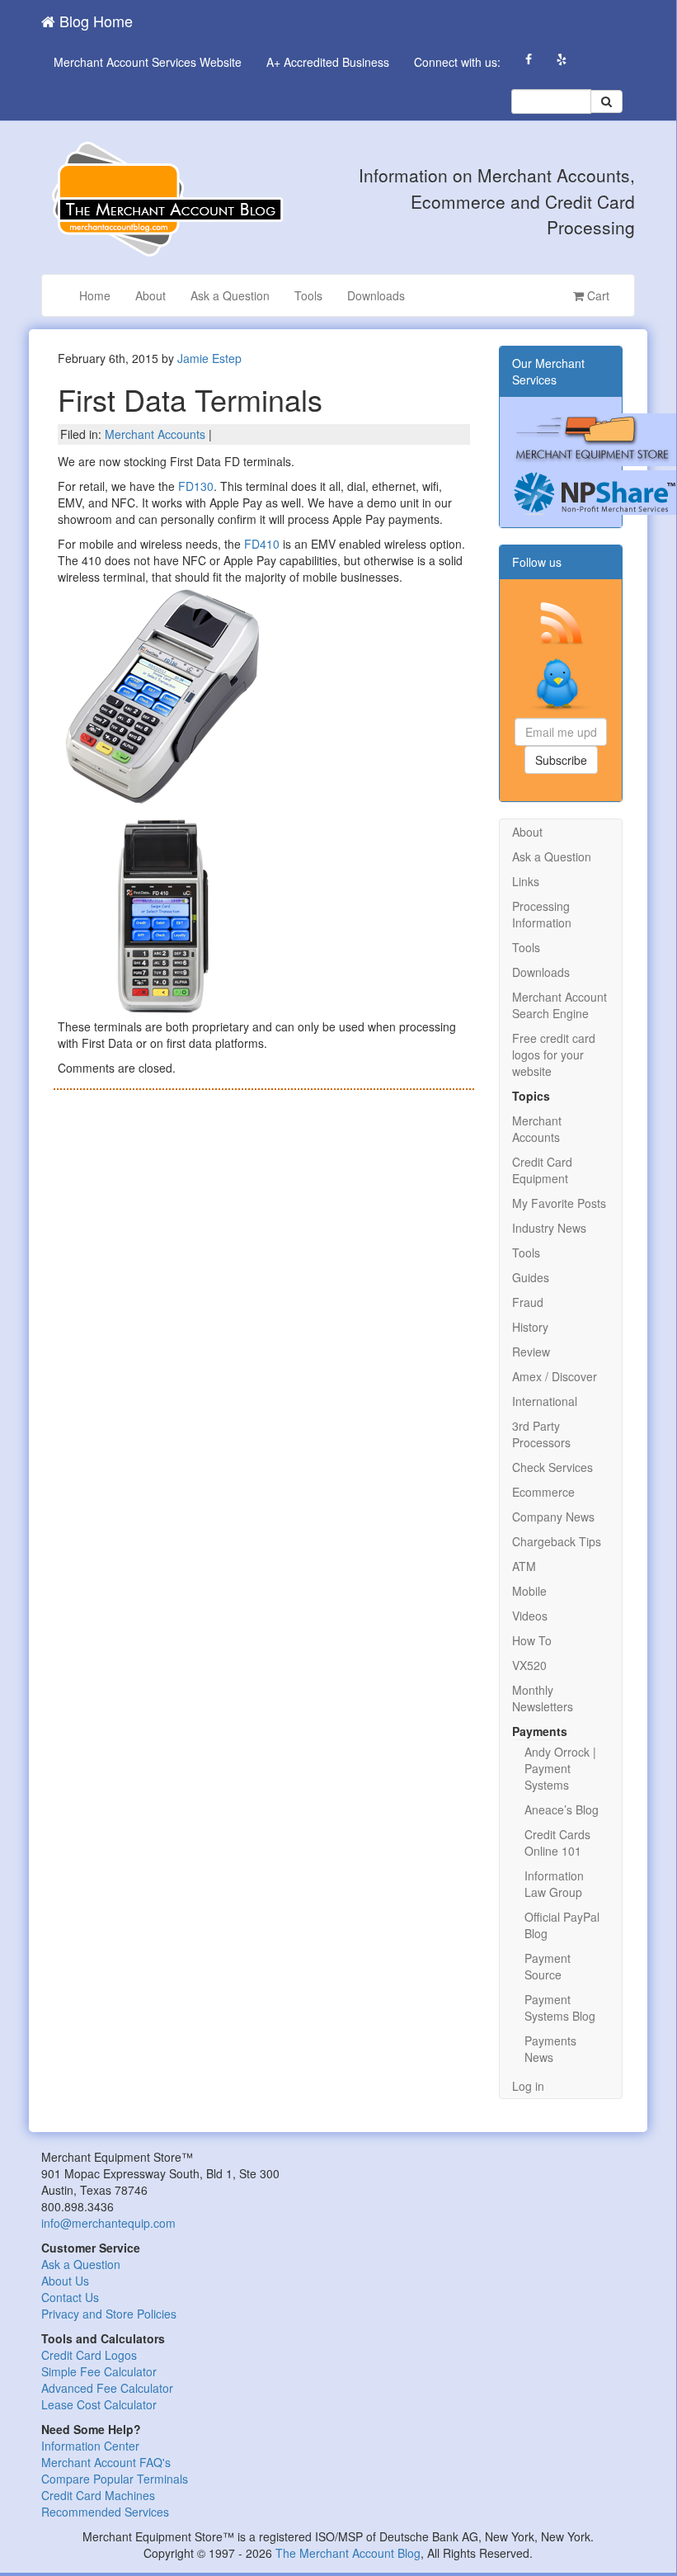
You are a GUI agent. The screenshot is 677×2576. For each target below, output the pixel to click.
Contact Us (70, 2297)
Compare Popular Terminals (115, 2479)
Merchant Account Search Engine (559, 1005)
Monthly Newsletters (543, 1698)
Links (526, 881)
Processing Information (542, 914)
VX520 (529, 1665)
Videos (530, 1616)
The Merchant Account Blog (348, 2553)
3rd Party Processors (541, 1434)
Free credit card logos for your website (554, 1054)
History (530, 1327)
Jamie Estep (209, 358)
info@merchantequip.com (108, 2223)
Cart (597, 295)
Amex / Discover (555, 1376)
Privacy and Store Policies (109, 2314)
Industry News (549, 1228)
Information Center (90, 2446)
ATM (524, 1566)
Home (95, 295)
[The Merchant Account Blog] (165, 198)
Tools (308, 295)
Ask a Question (230, 295)
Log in (528, 2086)
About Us (65, 2281)
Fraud (528, 1302)
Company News (553, 1517)
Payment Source (548, 1966)
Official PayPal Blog (562, 1925)
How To (532, 1640)
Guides (531, 1277)
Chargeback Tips (557, 1541)
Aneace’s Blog (562, 1809)
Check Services (552, 1467)
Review (531, 1352)
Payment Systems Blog (560, 2007)
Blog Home (94, 21)
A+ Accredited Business (328, 62)
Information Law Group (554, 1884)
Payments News (550, 2049)
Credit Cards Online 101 (557, 1842)
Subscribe (561, 760)
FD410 (262, 544)
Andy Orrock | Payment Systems (560, 1768)
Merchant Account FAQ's (106, 2462)
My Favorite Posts (559, 1203)
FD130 (196, 486)
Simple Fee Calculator (99, 2371)
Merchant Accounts (155, 434)
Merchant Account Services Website (148, 62)
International (545, 1401)
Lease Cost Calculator (99, 2404)
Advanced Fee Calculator (107, 2388)
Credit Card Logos (89, 2355)
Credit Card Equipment (542, 1170)
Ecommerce (543, 1492)
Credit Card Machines (98, 2495)
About (150, 295)
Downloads (376, 295)
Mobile (529, 1591)
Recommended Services (105, 2512)
